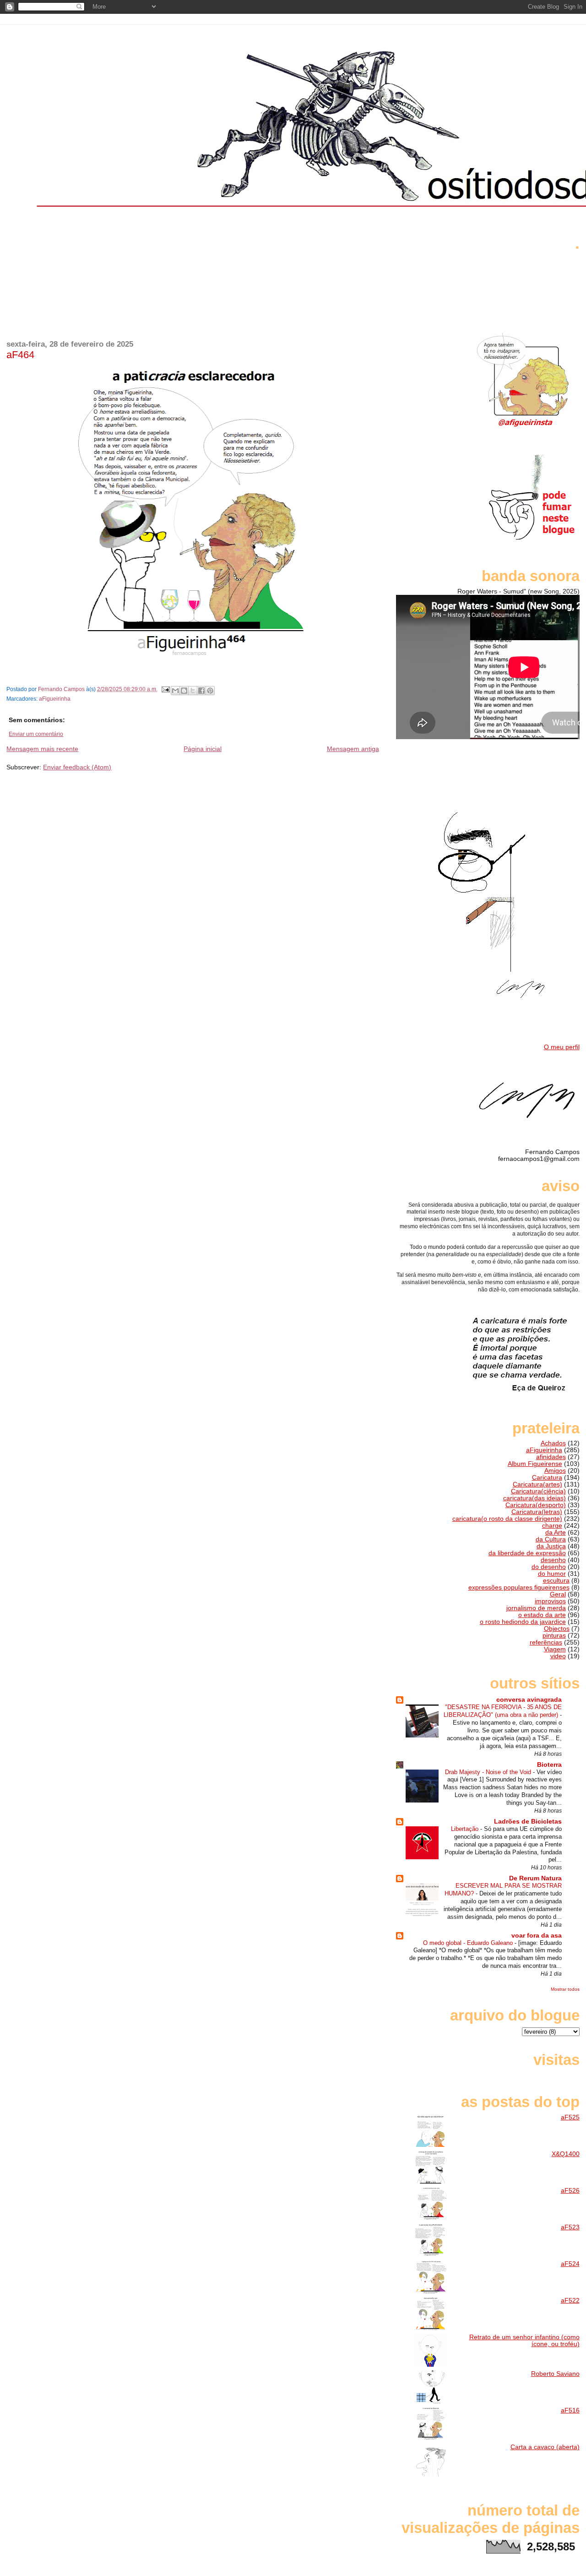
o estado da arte (542, 1615)
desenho (553, 1560)
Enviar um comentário (36, 734)
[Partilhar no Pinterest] (210, 691)
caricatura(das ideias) (534, 1498)
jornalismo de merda (536, 1608)
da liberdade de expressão (527, 1553)
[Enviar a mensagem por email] (175, 691)
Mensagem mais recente (42, 749)
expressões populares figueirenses (519, 1588)
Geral (558, 1594)
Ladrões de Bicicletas (528, 1822)
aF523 (570, 2227)
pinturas (554, 1636)
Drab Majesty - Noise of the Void (489, 1772)
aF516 (570, 2410)
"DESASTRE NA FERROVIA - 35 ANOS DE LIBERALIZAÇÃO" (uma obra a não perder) (503, 1711)
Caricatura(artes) (537, 1484)
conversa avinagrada (529, 1700)
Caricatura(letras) (537, 1512)
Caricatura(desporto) (536, 1505)
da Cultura (551, 1539)
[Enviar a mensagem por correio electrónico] (165, 689)
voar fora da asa (537, 1936)
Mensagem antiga (353, 749)
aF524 (570, 2264)
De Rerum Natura (535, 1878)
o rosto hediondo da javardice (523, 1622)
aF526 (570, 2191)
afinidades (551, 1457)
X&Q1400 (566, 2154)
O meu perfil (562, 1047)
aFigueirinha (55, 699)
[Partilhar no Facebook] (201, 691)
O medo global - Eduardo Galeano (469, 1943)
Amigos (555, 1471)
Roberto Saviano (555, 2374)
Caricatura (547, 1478)
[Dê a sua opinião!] (184, 691)
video (558, 1656)
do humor (552, 1574)
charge (552, 1526)
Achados (553, 1443)
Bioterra (549, 1765)
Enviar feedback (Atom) (77, 767)
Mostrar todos (565, 1989)
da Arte (556, 1533)
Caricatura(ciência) (538, 1491)
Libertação (466, 1829)
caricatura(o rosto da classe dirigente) (507, 1519)
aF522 (570, 2301)
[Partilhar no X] (193, 691)
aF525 (570, 2117)
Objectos (557, 1629)
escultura (556, 1581)
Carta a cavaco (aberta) (545, 2447)
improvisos (550, 1601)
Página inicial (203, 749)
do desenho (549, 1567)
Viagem (555, 1649)
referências (546, 1642)
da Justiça (551, 1546)
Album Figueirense (535, 1464)
